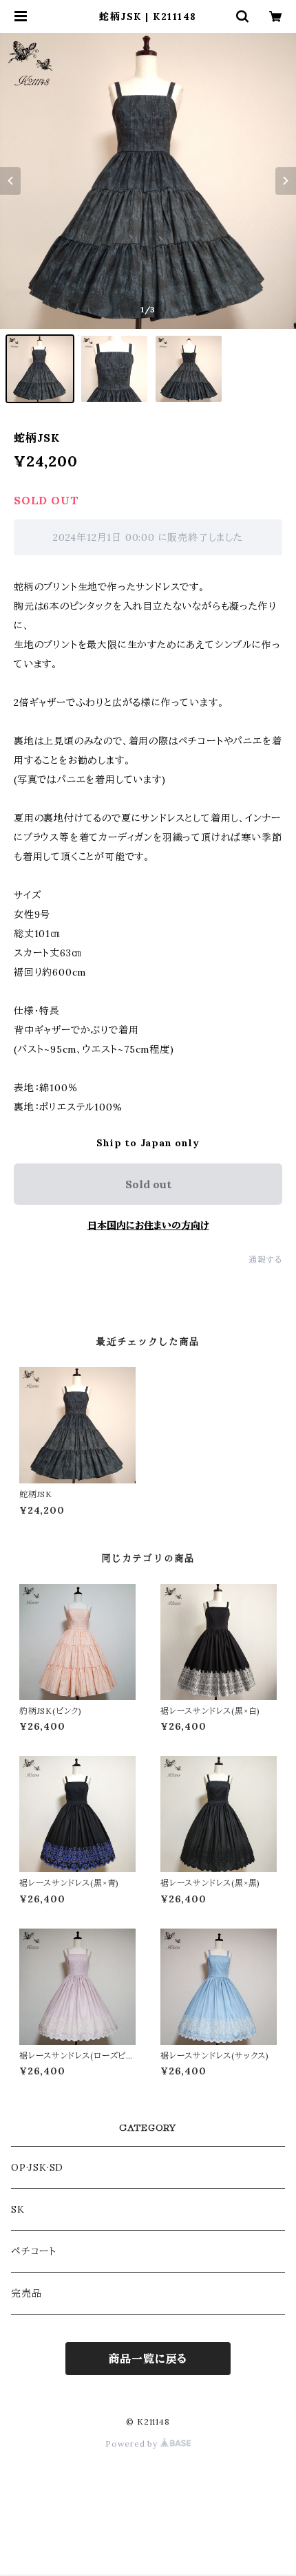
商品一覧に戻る (148, 2359)
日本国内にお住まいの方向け (148, 1225)
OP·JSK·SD (37, 2167)
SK (18, 2209)
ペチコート (34, 2251)
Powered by (133, 2444)
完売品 (26, 2293)
